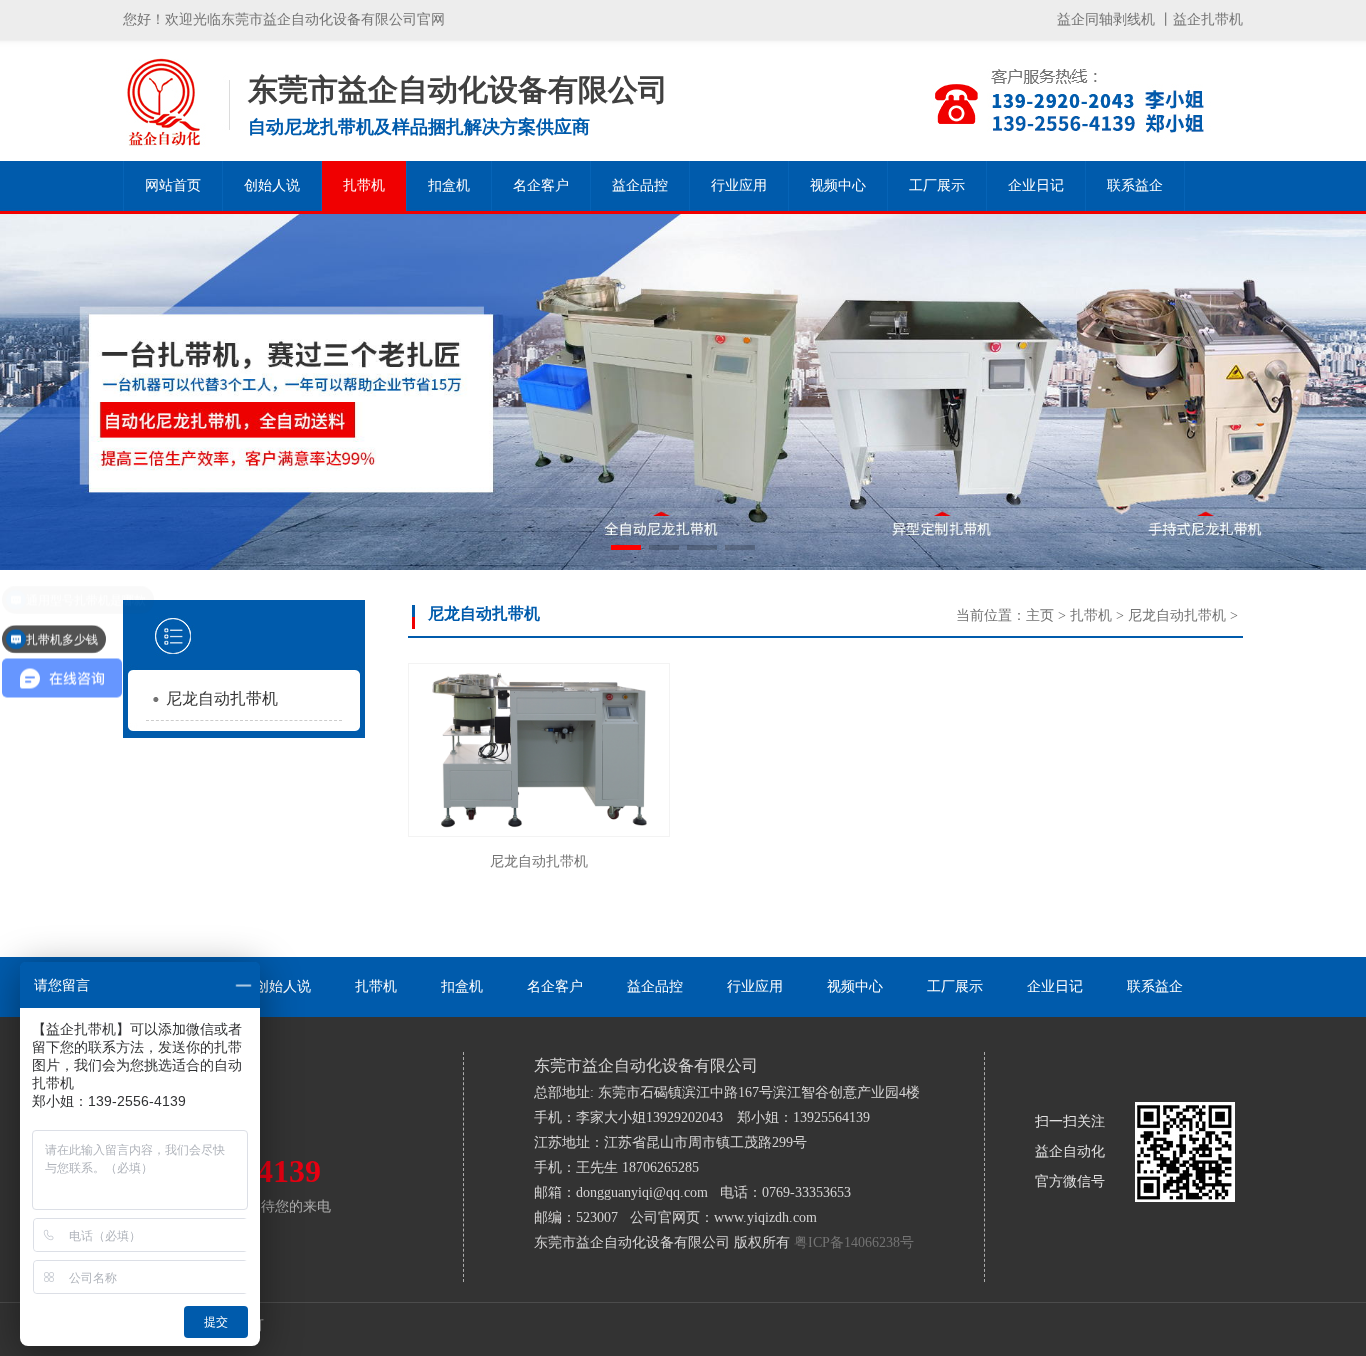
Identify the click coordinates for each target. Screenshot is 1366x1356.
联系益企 (1135, 185)
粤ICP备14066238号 (854, 1242)
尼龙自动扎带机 (222, 698)
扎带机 (364, 185)
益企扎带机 (1208, 19)
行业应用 (739, 185)
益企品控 (640, 185)
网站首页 (173, 185)
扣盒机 (449, 185)
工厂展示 (937, 185)
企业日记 (1036, 185)
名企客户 (541, 185)
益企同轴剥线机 (1106, 19)
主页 (1040, 615)
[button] (626, 547)
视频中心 (838, 185)
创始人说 (272, 185)
